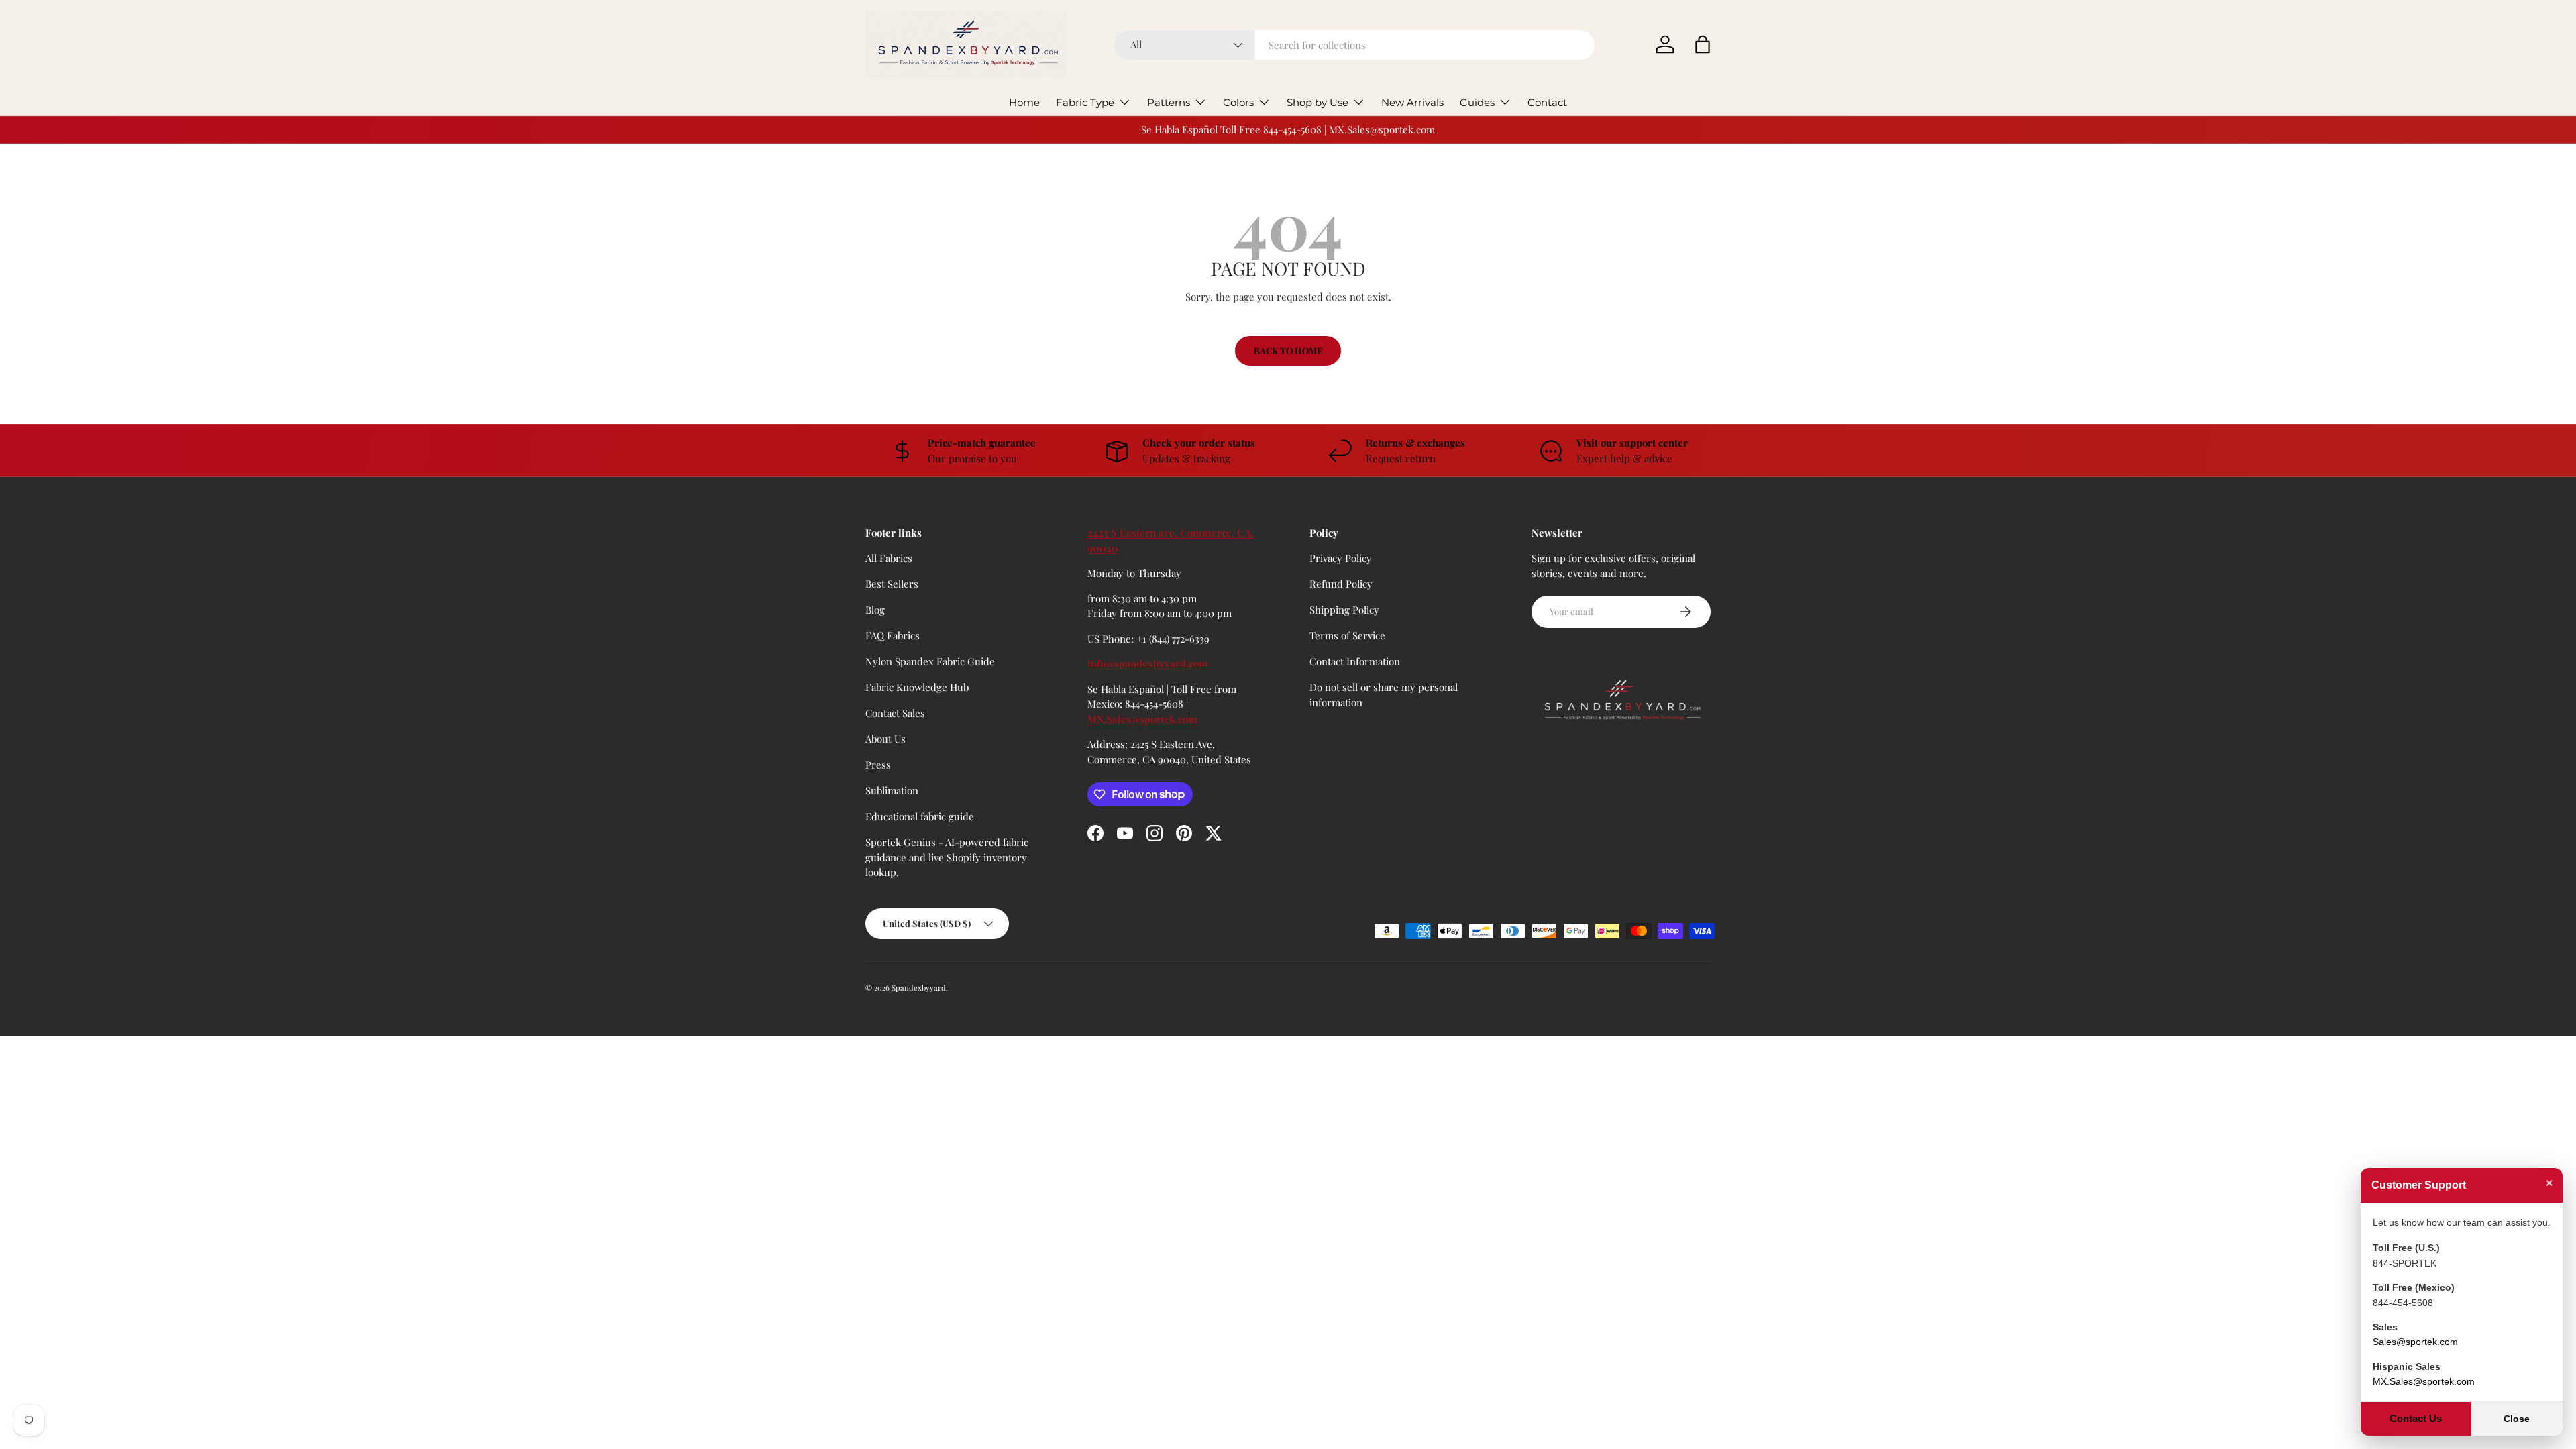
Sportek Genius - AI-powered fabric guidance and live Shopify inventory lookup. (947, 857)
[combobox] (1355, 45)
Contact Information (1355, 661)
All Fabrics (889, 558)
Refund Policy (1341, 584)
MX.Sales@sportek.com (1142, 719)
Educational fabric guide (920, 816)
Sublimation (892, 790)
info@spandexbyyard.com (1148, 663)
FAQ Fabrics (893, 635)
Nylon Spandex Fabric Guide (930, 661)
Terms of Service (1347, 635)
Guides (1477, 102)
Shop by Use (1318, 102)
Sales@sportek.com (2415, 1342)
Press (878, 765)
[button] (1703, 44)
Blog (875, 610)
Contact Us (2416, 1418)
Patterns (1169, 102)
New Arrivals (1412, 102)
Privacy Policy (1341, 558)
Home (1024, 102)
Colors (1238, 102)
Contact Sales (895, 713)
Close (2517, 1419)
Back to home (1288, 351)
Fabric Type (1085, 102)
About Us (885, 739)
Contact (1547, 102)
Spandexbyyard (919, 988)
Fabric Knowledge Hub (917, 687)
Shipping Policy (1344, 610)
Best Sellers (892, 584)
